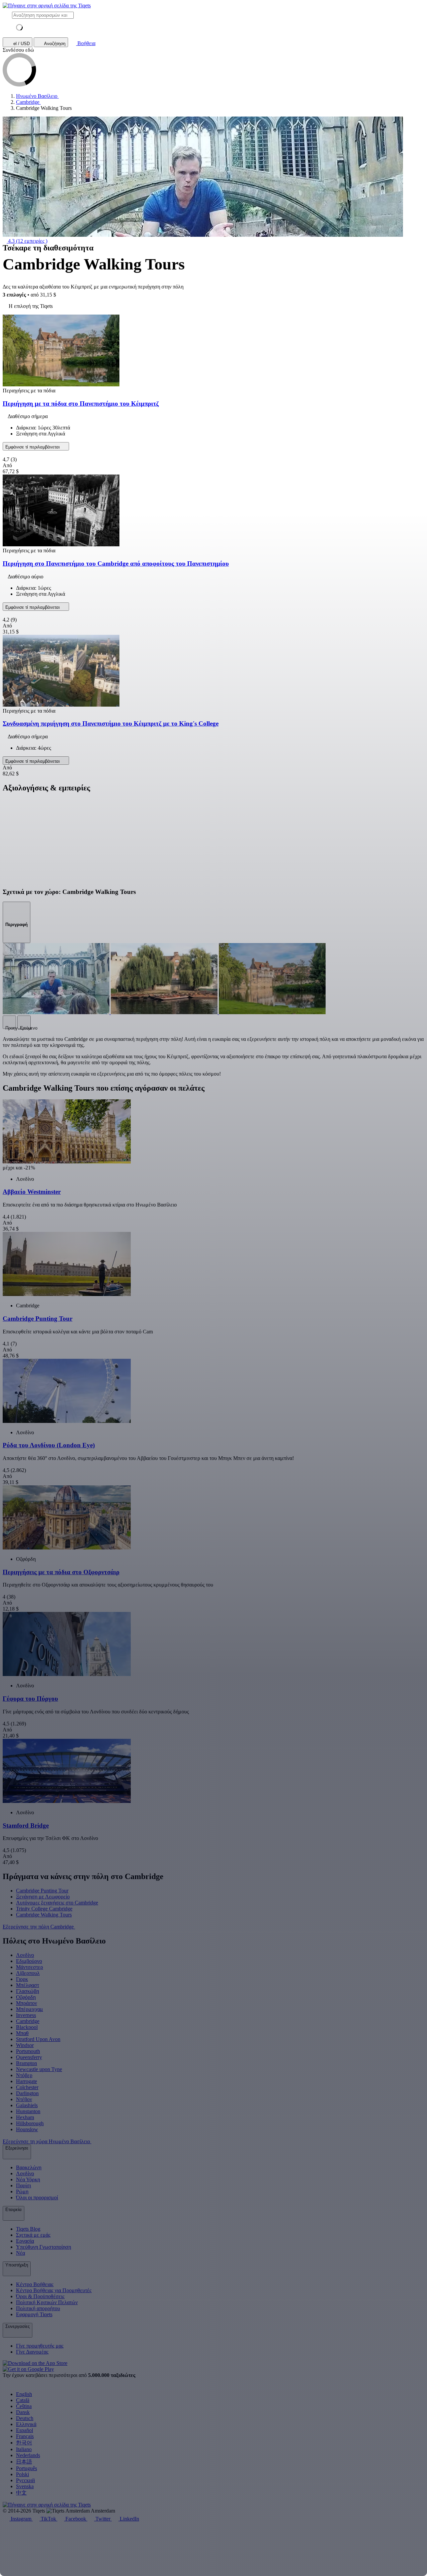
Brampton (27, 2063)
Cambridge (28, 2021)
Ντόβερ (24, 2075)
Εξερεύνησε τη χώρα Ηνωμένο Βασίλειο (47, 2141)
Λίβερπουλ (28, 1973)
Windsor (25, 2045)
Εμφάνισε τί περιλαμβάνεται (33, 447)
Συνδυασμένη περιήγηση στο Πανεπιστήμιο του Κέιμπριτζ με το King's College (111, 723)
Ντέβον (24, 2099)
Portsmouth (28, 2051)
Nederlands (28, 2455)
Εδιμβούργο (29, 1961)
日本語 (24, 2462)
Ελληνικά (26, 2424)
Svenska (25, 2486)
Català (23, 2400)
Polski (23, 2474)
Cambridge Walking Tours (44, 1915)
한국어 (24, 2443)
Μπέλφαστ (28, 1985)
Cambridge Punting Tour (42, 1891)
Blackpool (27, 2027)
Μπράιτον (27, 2003)
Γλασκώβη (28, 1991)
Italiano (24, 2449)
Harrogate (27, 2081)
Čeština (24, 2406)
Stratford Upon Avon (38, 2039)
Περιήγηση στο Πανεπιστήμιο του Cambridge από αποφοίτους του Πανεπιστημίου (116, 564)
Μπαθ (22, 2033)
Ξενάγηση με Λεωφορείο (43, 1897)
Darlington (27, 2093)
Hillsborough (30, 2123)
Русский (26, 2480)
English (24, 2394)
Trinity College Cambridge (44, 1909)
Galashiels (27, 2105)
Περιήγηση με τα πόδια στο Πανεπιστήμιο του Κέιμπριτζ (81, 404)
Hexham (25, 2117)
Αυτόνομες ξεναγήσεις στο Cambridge (57, 1903)
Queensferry (29, 2057)
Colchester (27, 2087)
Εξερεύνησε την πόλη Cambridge (39, 1927)
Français (25, 2436)
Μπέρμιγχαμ (30, 2009)
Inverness (26, 2015)
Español (25, 2430)
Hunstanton (28, 2111)
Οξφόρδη (26, 1997)
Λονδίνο (25, 1955)
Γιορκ (22, 1979)
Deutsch (25, 2418)
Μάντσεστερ (30, 1967)
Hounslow (27, 2129)
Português (27, 2468)
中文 (21, 2493)
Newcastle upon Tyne (39, 2069)
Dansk (23, 2412)
